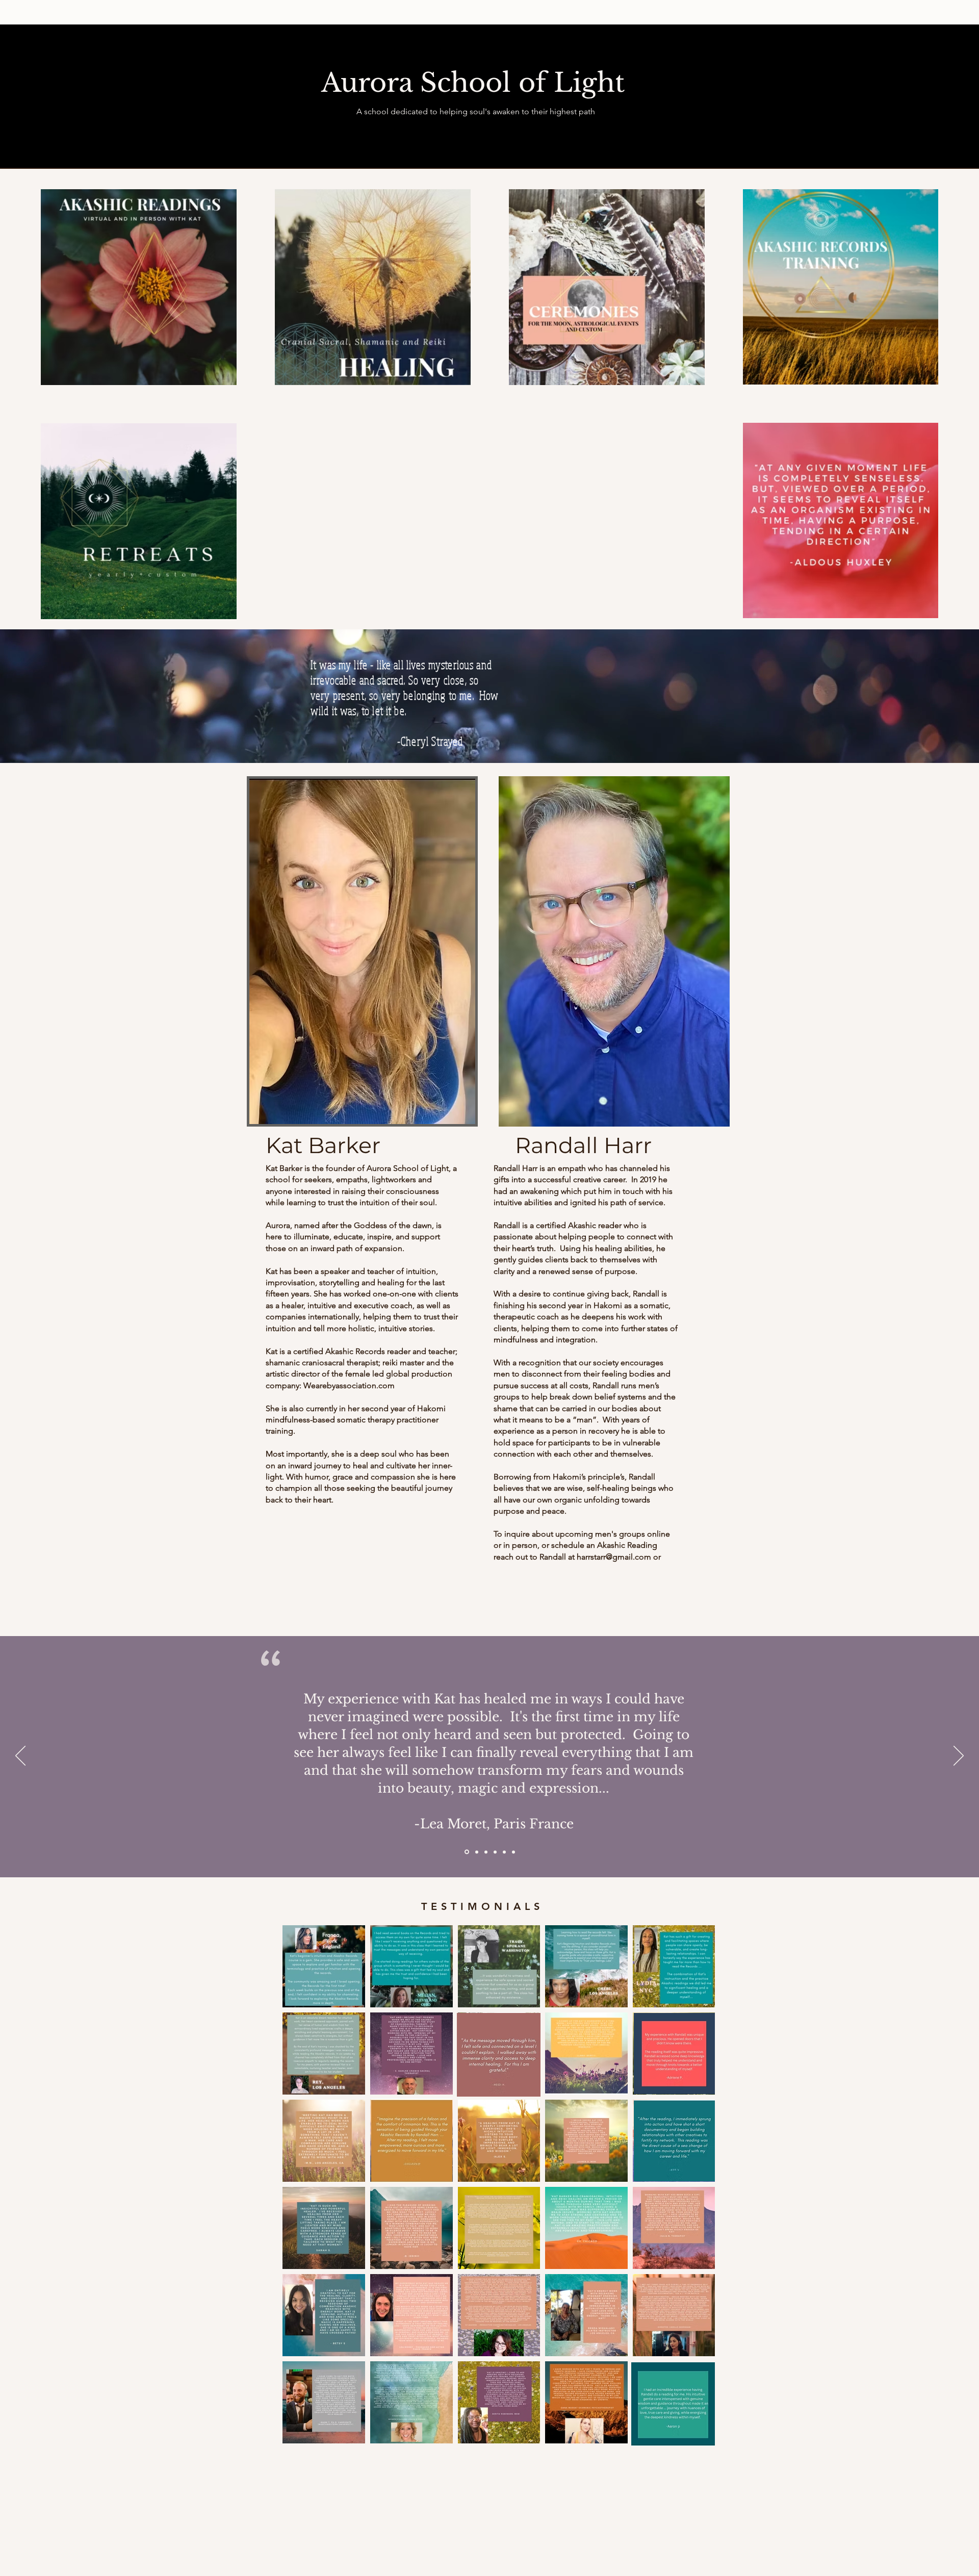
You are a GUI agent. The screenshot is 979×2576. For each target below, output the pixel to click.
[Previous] (20, 1756)
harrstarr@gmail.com (614, 1557)
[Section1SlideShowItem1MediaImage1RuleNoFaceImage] (466, 1852)
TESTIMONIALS (482, 1906)
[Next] (959, 1756)
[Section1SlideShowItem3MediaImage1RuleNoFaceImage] (486, 1852)
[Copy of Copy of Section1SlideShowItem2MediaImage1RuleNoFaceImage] (504, 1852)
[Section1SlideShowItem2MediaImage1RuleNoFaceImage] (476, 1852)
